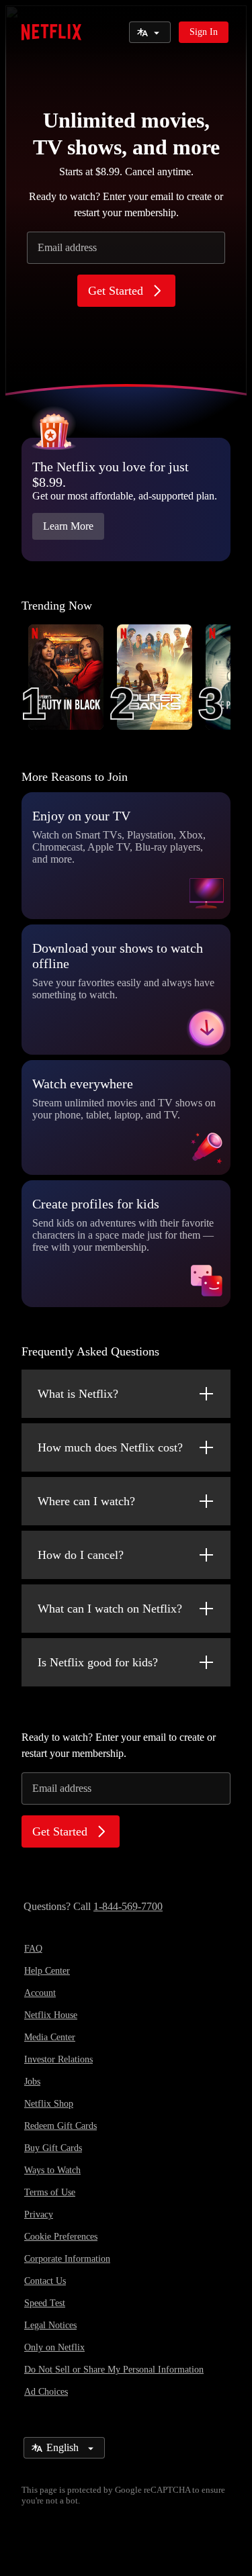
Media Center (50, 2037)
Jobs (32, 2082)
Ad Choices (46, 2392)
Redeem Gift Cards (60, 2126)
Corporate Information (67, 2259)
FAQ (33, 1949)
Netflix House (51, 2015)
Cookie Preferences (61, 2237)
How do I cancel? (81, 1555)
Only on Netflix (54, 2347)
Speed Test (45, 2303)
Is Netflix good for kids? (98, 1662)
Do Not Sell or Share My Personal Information (114, 2370)
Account (40, 1993)
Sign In (204, 32)
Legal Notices (50, 2325)
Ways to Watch (52, 2170)
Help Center (47, 1971)
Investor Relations (58, 2059)
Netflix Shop (49, 2104)
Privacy (39, 2214)
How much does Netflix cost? (110, 1447)
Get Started (116, 291)
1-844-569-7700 (128, 1906)
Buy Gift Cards (53, 2148)
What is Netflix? (78, 1394)
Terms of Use (50, 2192)
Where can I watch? (86, 1501)
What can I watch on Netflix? (110, 1609)
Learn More (68, 526)
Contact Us (45, 2281)
